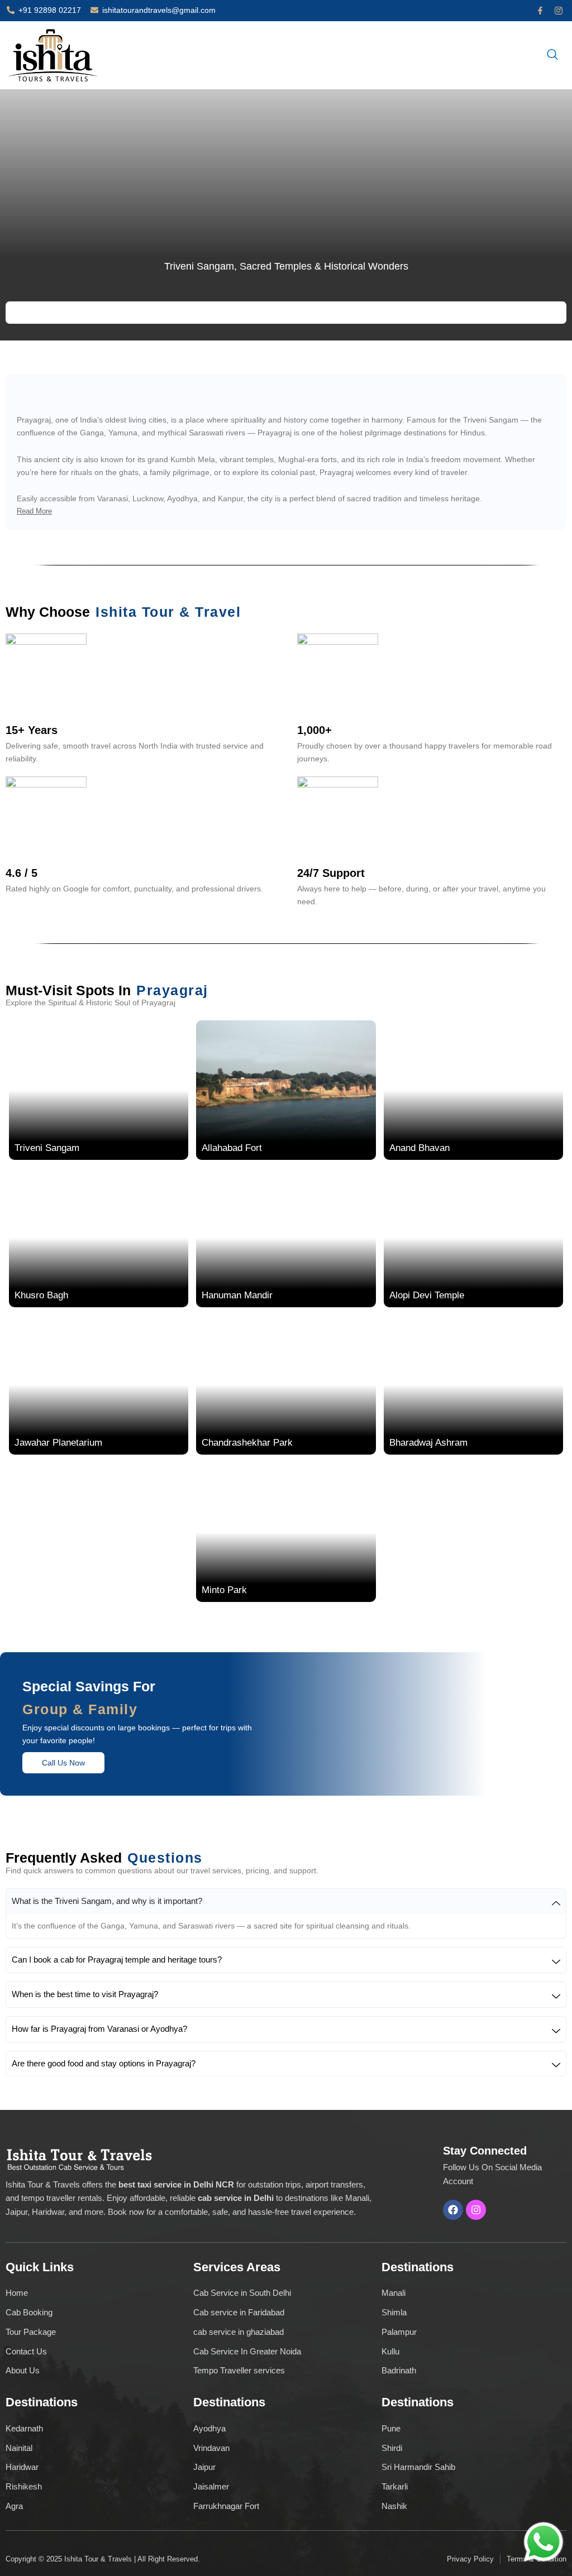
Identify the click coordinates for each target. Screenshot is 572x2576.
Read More (34, 511)
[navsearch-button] (552, 55)
